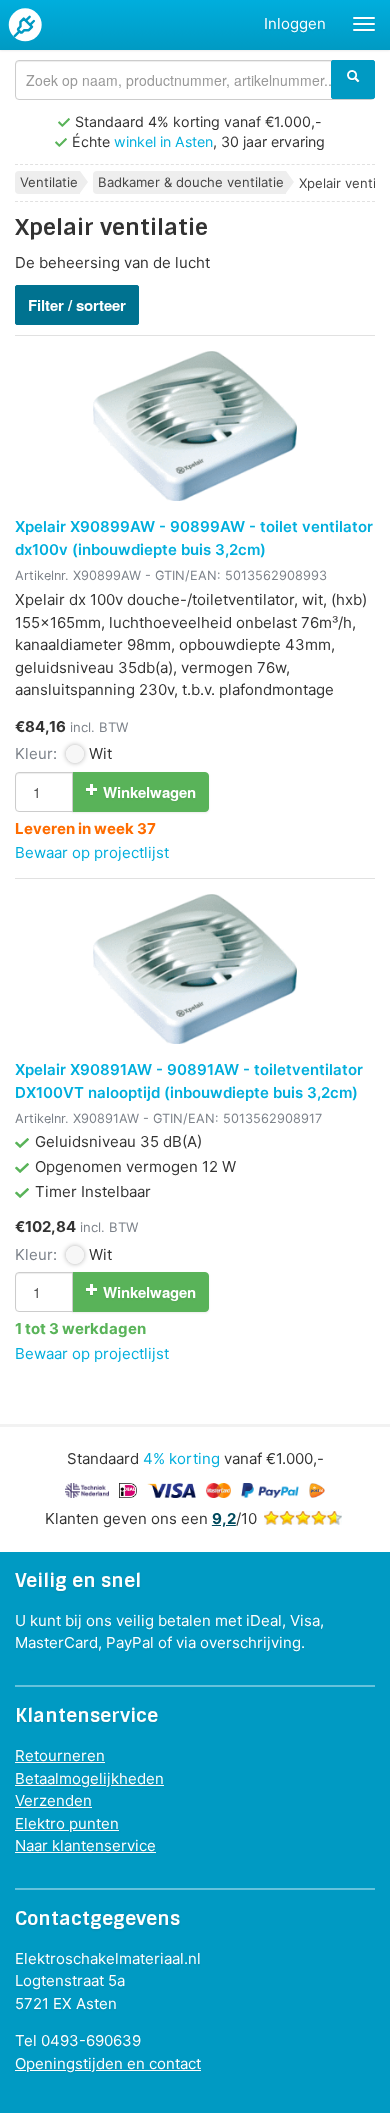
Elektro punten (67, 1823)
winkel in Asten (163, 141)
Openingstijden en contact (108, 2063)
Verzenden (53, 1800)
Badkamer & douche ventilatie (191, 182)
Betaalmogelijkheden (89, 1778)
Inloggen (295, 23)
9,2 (224, 1518)
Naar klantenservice (85, 1845)
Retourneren (60, 1755)
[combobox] (195, 80)
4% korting (181, 1458)
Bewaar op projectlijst (92, 852)
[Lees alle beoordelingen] (303, 1518)
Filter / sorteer (77, 305)
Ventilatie (49, 182)
